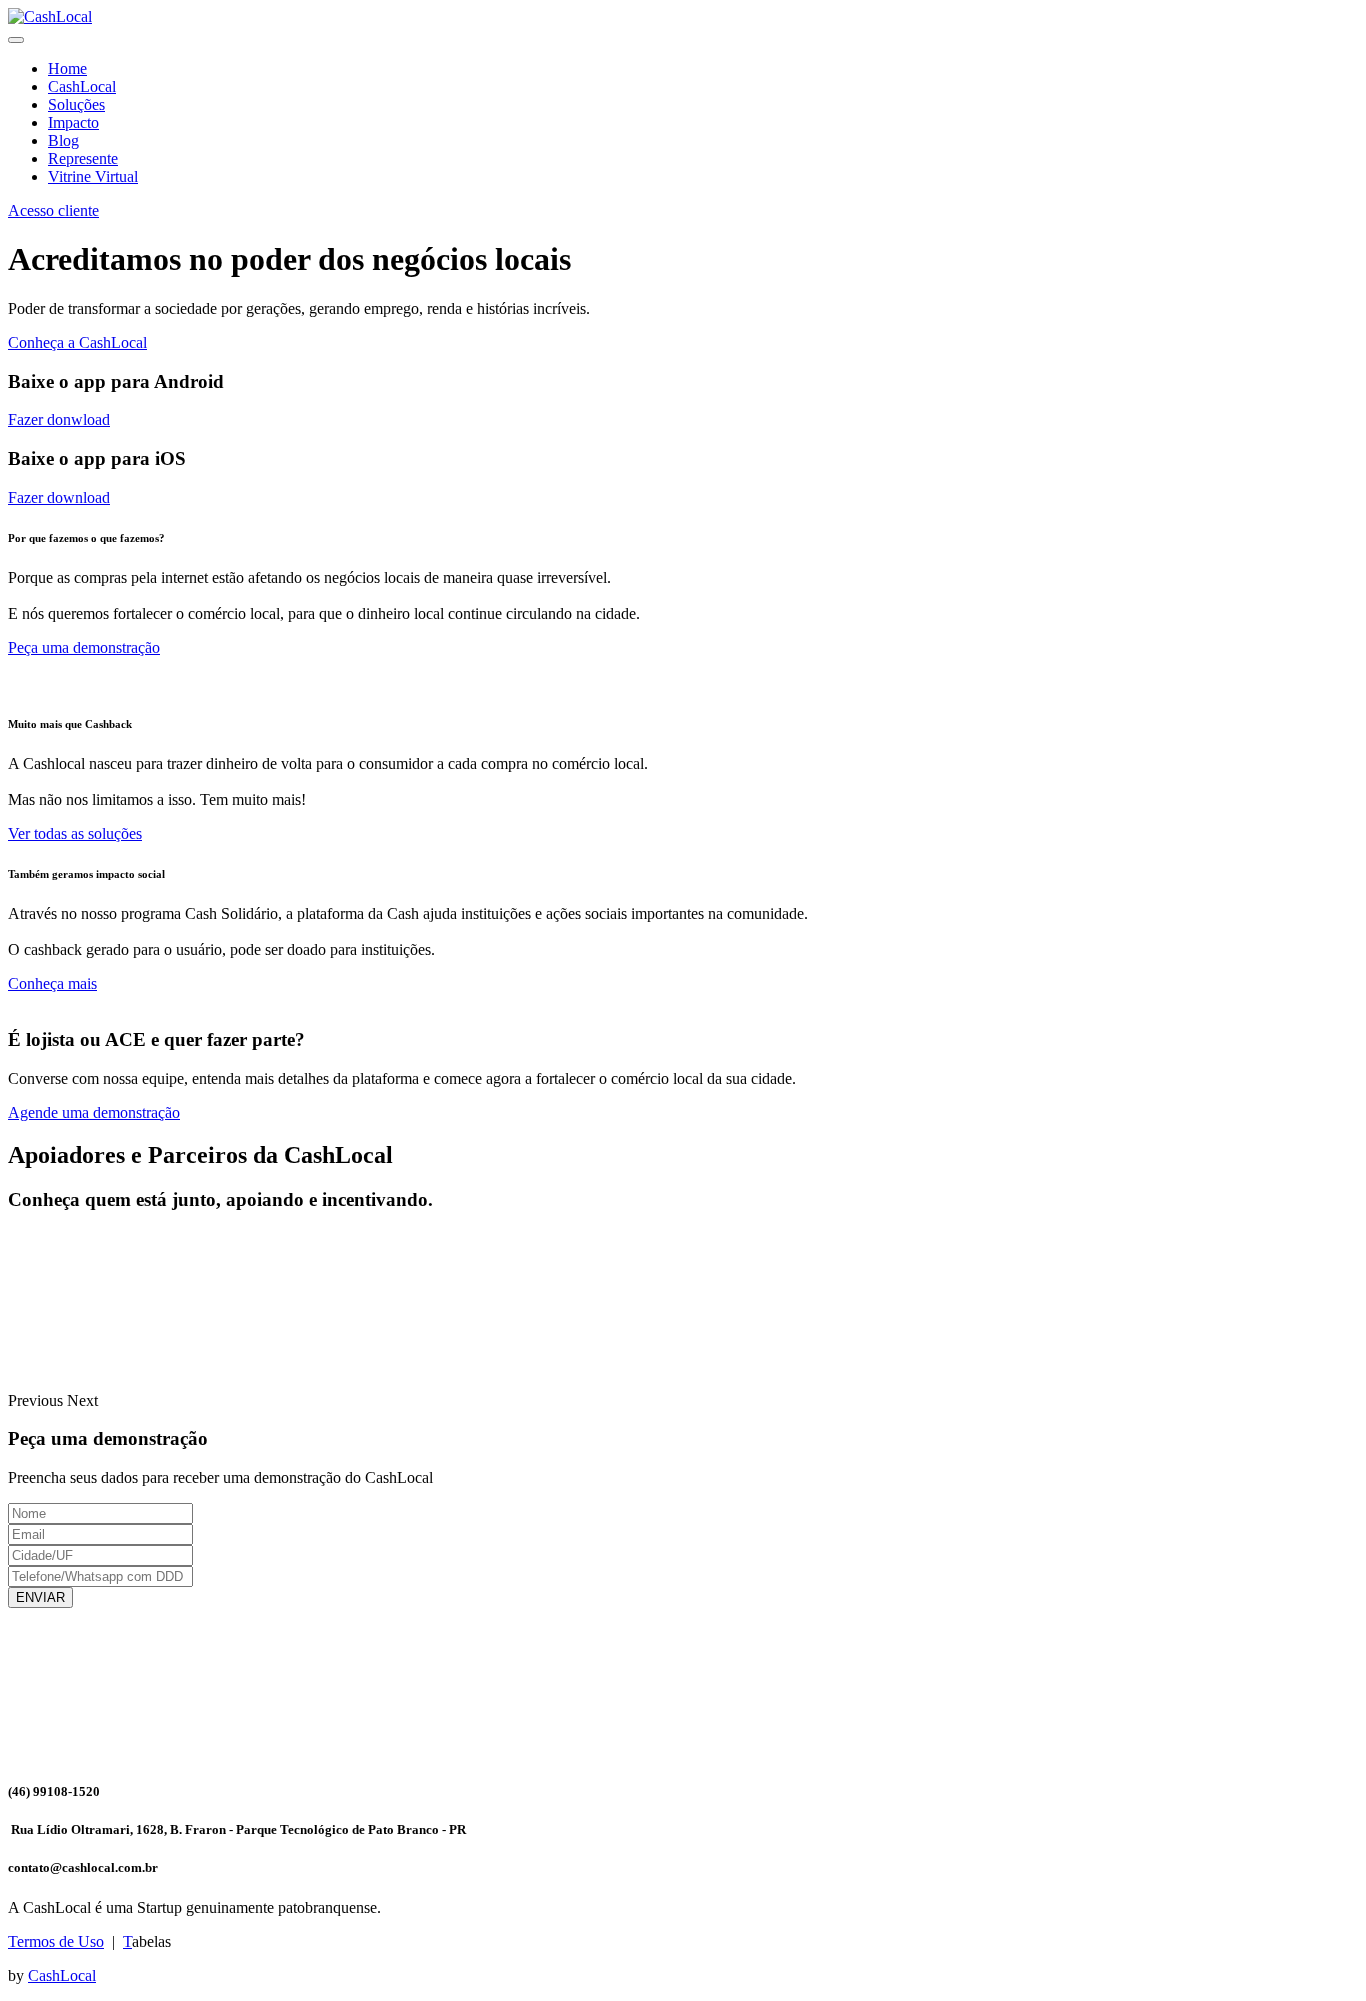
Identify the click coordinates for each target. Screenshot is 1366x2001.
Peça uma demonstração (84, 647)
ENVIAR (40, 1597)
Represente (83, 158)
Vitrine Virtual (93, 176)
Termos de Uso (56, 1941)
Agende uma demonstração (94, 1112)
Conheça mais (52, 983)
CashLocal (82, 86)
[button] (37, 1400)
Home (67, 68)
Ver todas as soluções (75, 833)
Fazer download (59, 497)
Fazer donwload (59, 419)
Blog (63, 140)
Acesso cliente (53, 210)
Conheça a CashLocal (77, 342)
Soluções (76, 104)
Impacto (73, 122)
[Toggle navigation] (16, 40)
